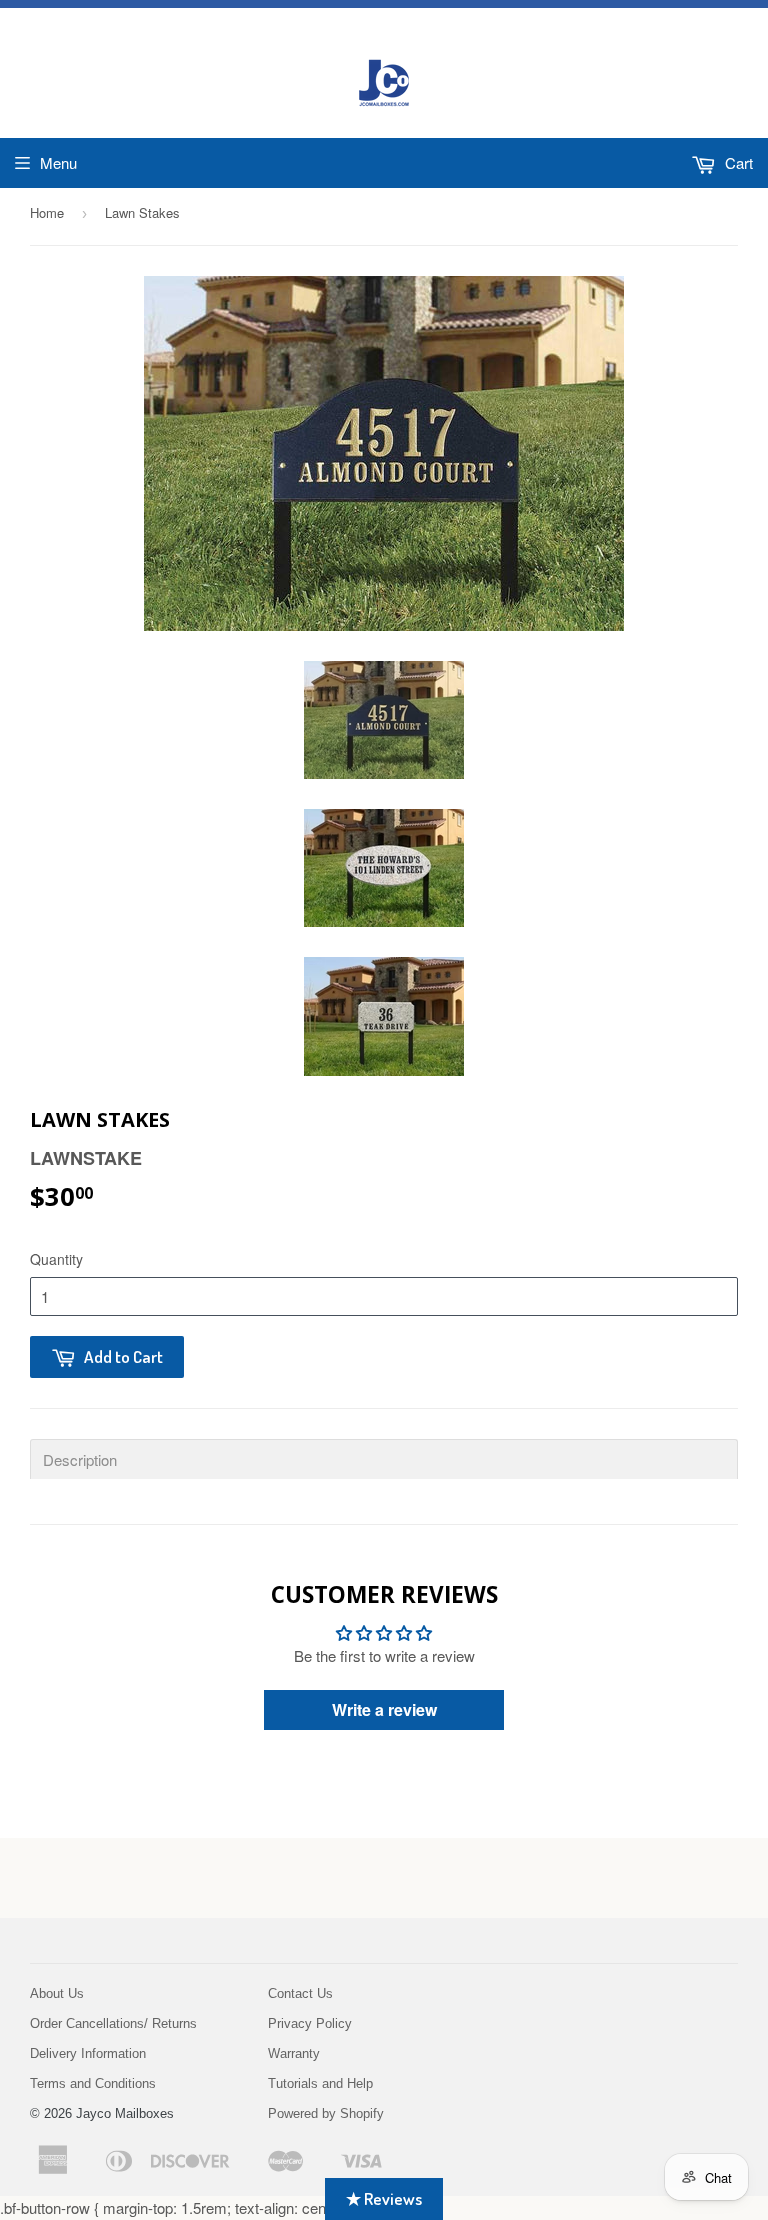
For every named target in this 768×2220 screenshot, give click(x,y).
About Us (57, 1993)
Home (47, 212)
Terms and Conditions (93, 2083)
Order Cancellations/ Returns (113, 2023)
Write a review (384, 1709)
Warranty (294, 2053)
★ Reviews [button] (384, 2198)
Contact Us (300, 1993)
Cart (737, 162)
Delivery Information (88, 2053)
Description (80, 1459)
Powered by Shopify (326, 2113)
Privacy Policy (310, 2023)
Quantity (56, 1259)
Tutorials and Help (320, 2083)
